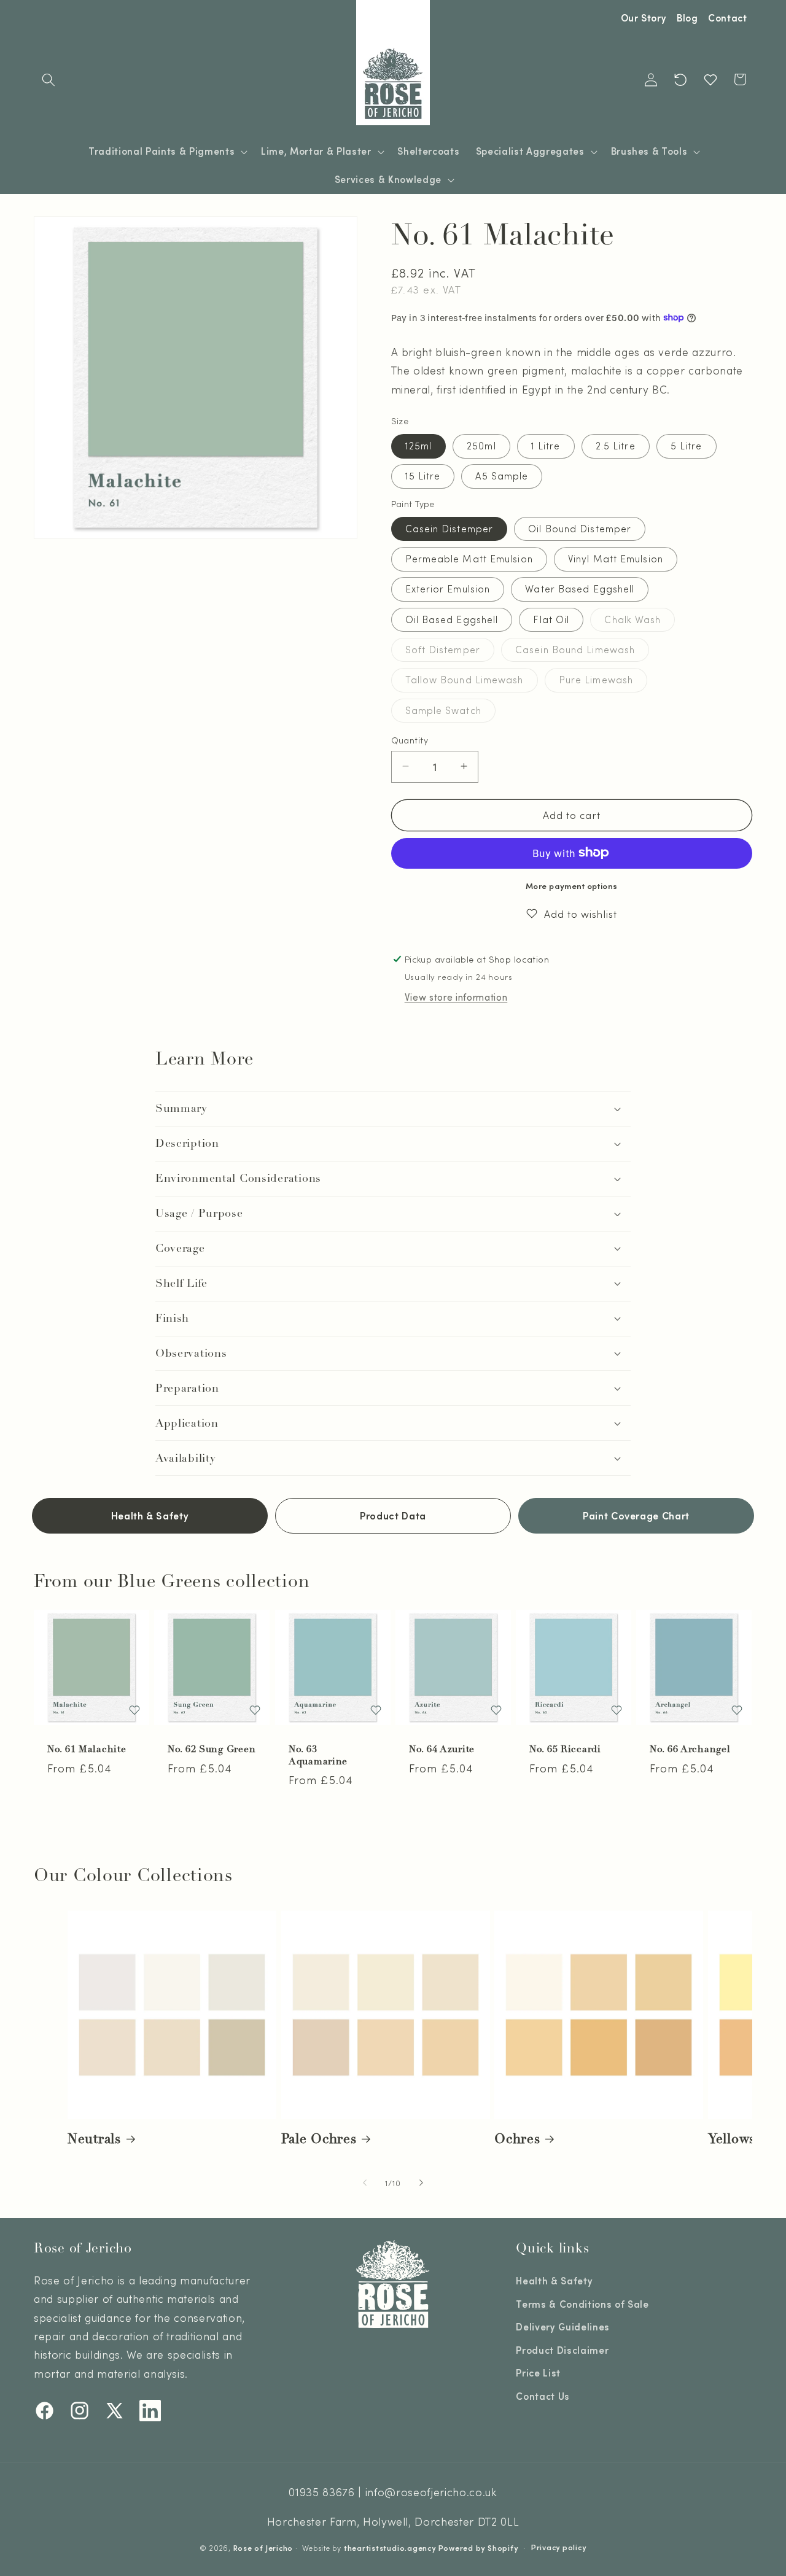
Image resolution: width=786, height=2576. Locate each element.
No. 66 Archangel (690, 1749)
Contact (728, 18)
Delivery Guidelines (563, 2327)
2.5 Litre (616, 446)
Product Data (393, 1515)
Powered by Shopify (478, 2548)
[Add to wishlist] (134, 1710)
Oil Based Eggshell (452, 619)
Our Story (644, 18)
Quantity (410, 739)
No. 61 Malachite (87, 1749)
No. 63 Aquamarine (318, 1755)
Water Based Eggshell (580, 589)
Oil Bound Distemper (580, 528)
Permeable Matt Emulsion (469, 559)
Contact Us (543, 2396)
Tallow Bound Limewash (472, 682)
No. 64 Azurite (442, 1749)
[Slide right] (421, 2182)
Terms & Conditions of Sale (582, 2304)
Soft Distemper (450, 652)
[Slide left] (365, 2182)
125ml (419, 446)
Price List (538, 2373)
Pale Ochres (319, 2139)
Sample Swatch (450, 712)
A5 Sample (502, 476)
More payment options (572, 885)
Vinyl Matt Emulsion (616, 559)
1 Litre (546, 446)
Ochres (517, 2139)
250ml (481, 446)
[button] (49, 79)
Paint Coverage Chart (636, 1515)
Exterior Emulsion (448, 589)
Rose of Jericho (263, 2548)
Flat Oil (551, 619)
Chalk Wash (640, 622)
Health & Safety (150, 1515)
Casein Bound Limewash (582, 652)
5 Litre (687, 446)
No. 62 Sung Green (212, 1749)
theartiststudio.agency (390, 2548)
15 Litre (423, 476)
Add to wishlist (581, 913)
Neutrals (94, 2139)
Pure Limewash (603, 682)
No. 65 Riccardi (565, 1749)
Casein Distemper (449, 528)
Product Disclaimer (562, 2350)
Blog (687, 18)
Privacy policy (559, 2547)
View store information (456, 997)
